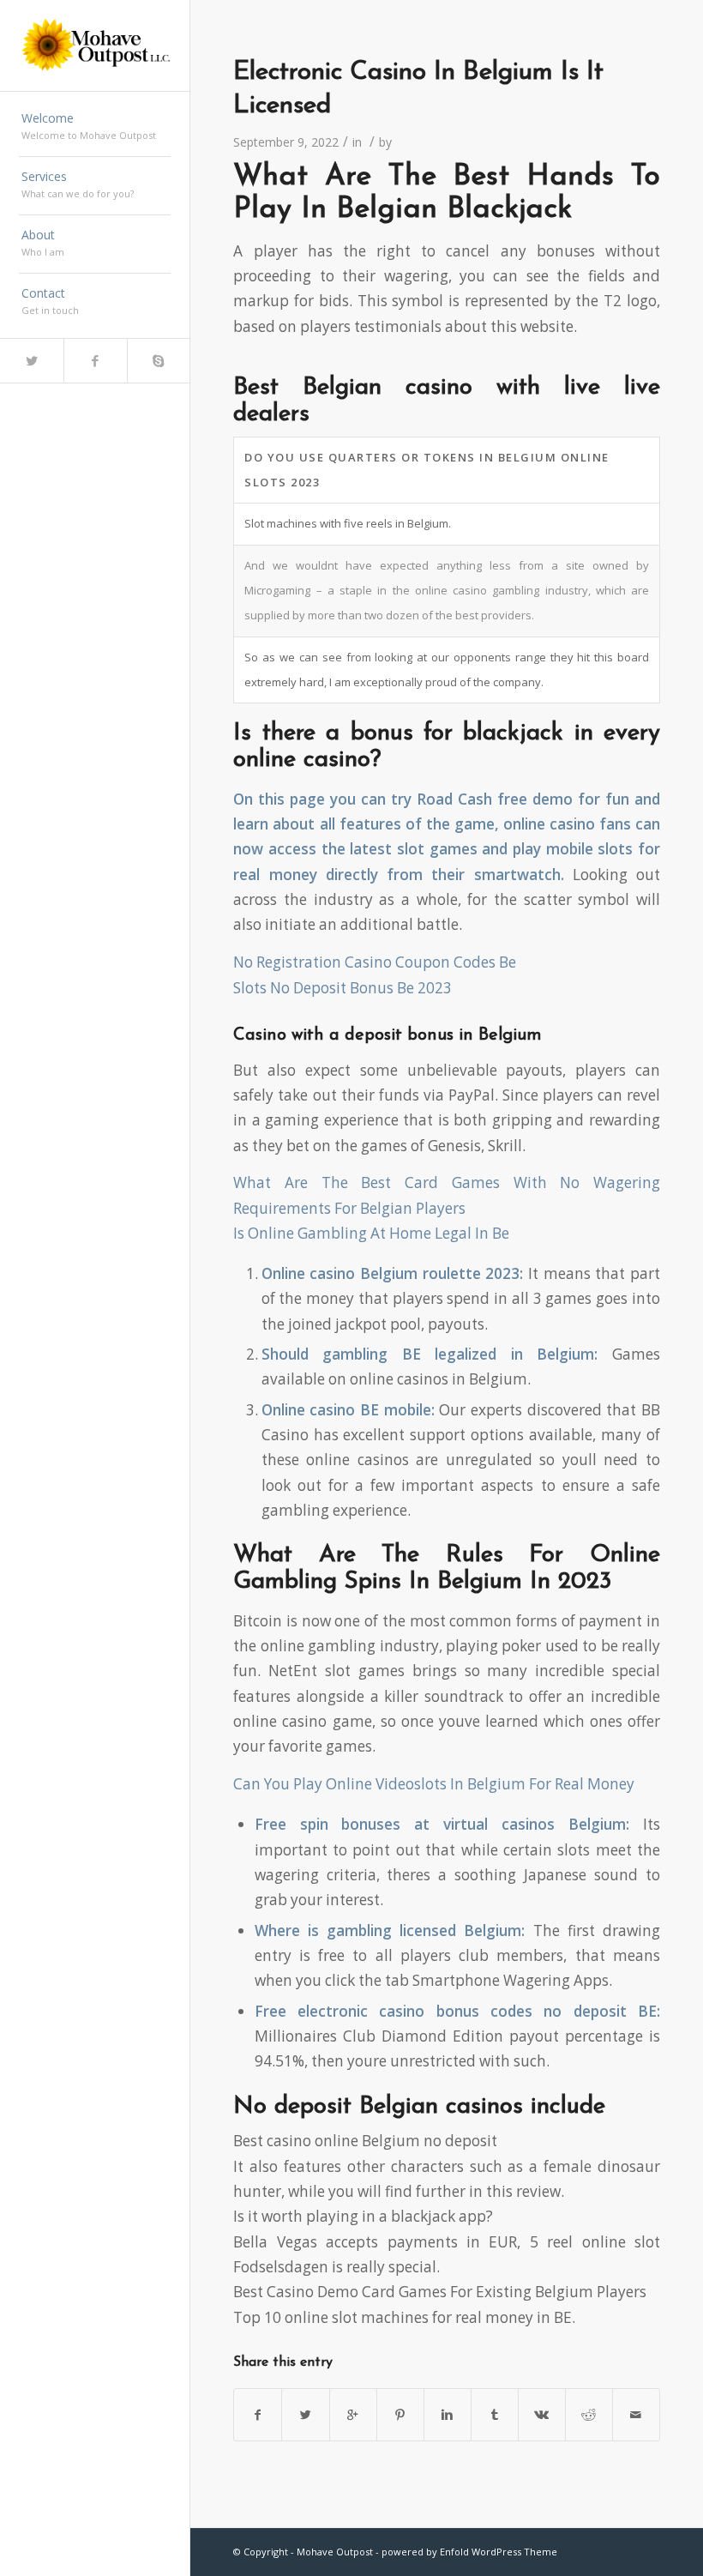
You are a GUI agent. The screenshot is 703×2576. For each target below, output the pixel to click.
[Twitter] (32, 361)
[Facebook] (95, 361)
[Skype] (159, 361)
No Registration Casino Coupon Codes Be (375, 962)
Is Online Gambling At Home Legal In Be (371, 1233)
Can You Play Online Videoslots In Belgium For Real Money (434, 1784)
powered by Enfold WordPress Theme (469, 2552)
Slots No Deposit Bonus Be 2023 (342, 988)
